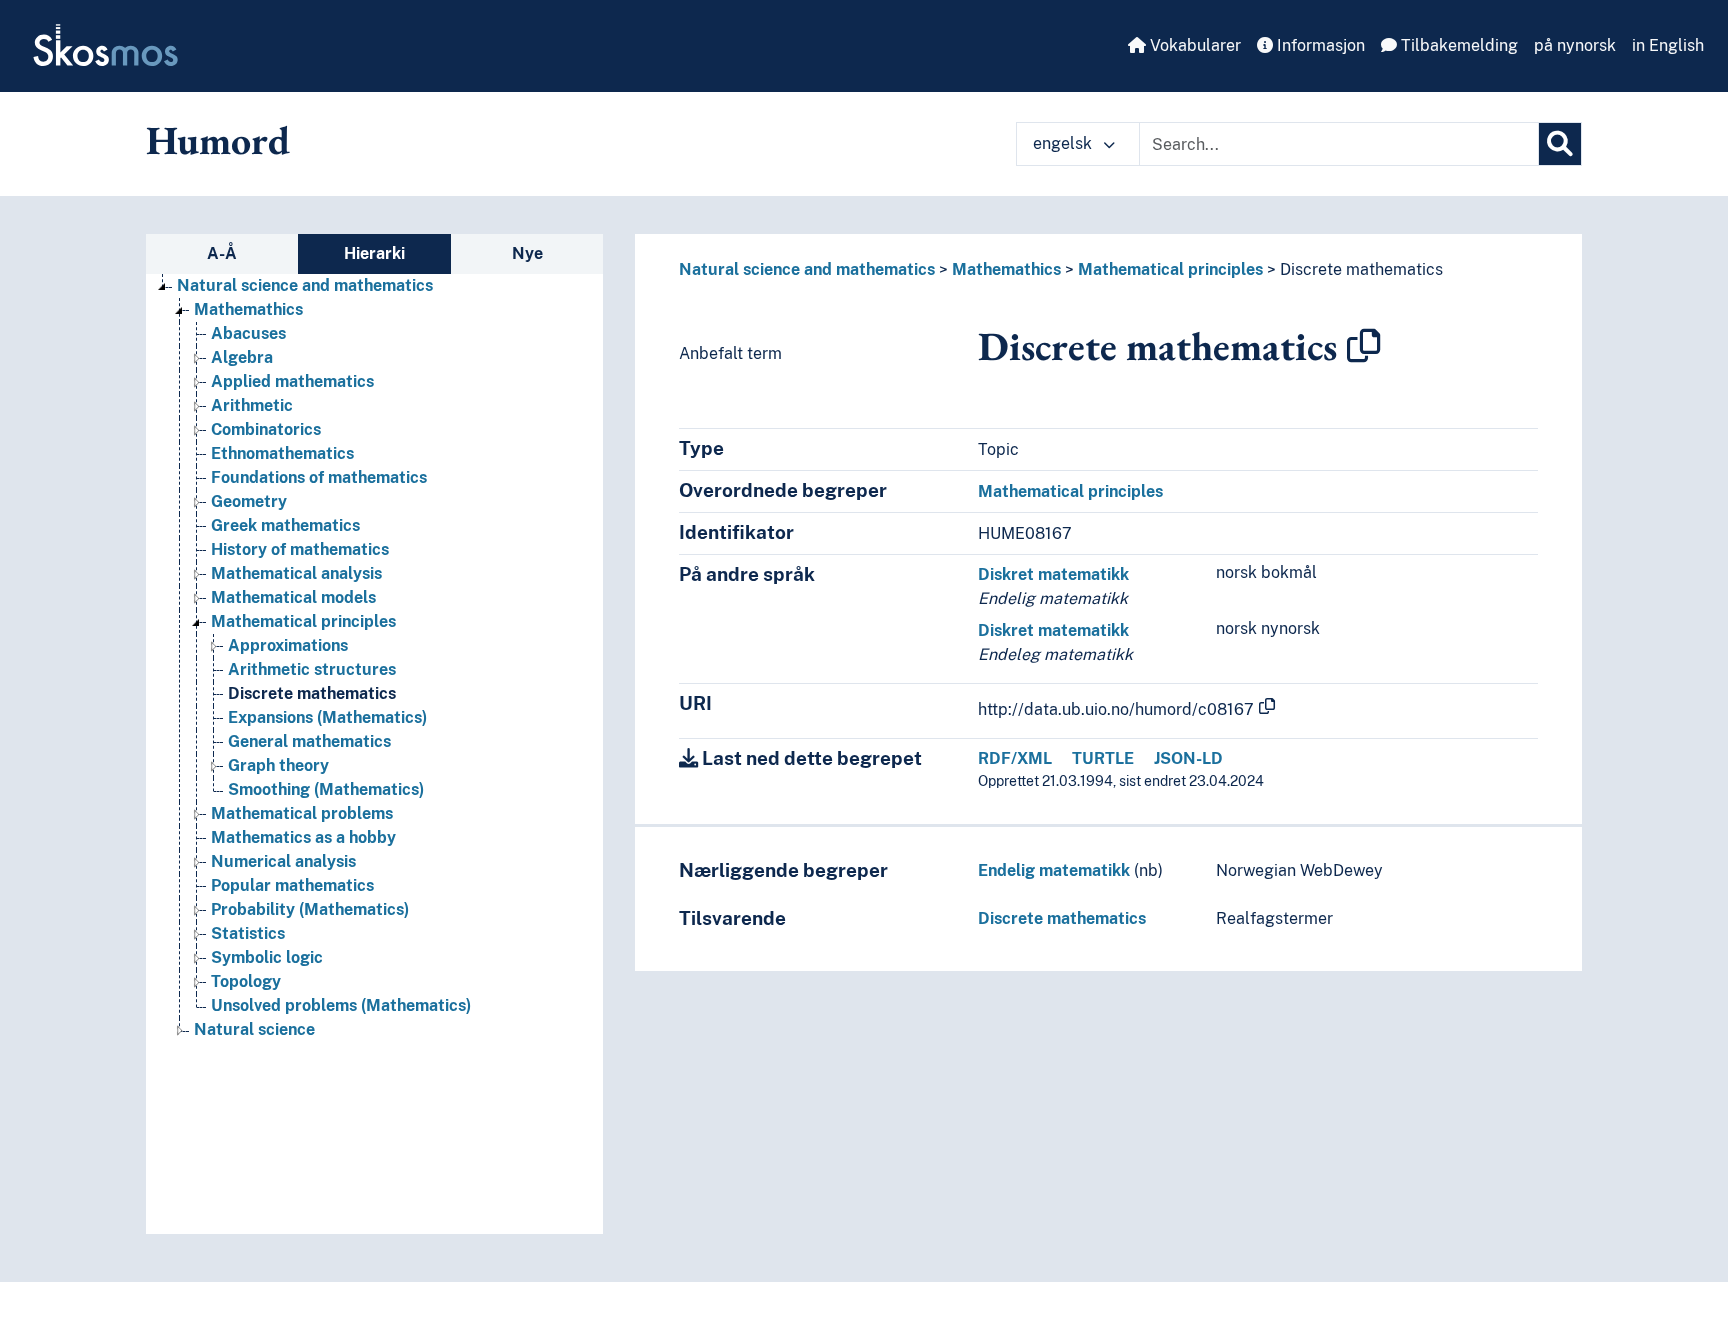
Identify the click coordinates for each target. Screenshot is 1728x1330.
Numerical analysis (283, 861)
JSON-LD (1188, 758)
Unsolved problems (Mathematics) (341, 1005)
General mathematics (309, 741)
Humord (218, 140)
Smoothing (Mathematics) (326, 789)
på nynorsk (1575, 45)
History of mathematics (300, 549)
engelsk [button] (1064, 143)
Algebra (242, 357)
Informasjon (1319, 45)
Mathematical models (293, 597)
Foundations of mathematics (319, 477)
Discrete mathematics (312, 693)
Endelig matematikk (1054, 870)
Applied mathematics (292, 381)
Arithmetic (252, 405)
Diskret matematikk (1053, 574)
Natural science (254, 1029)
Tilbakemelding (1457, 45)
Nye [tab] (527, 253)
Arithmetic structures (312, 669)
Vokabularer (1193, 45)
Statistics (248, 933)
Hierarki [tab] (374, 253)
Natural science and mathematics (305, 285)
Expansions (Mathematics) (327, 717)
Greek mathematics (285, 525)
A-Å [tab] (222, 253)
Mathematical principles (303, 621)
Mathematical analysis (296, 573)
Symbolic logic (267, 957)
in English (1668, 45)
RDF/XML (1015, 758)
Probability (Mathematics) (310, 909)
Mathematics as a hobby (303, 837)
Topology (246, 981)
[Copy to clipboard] (1364, 346)
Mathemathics (248, 309)
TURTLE (1103, 758)
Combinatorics (266, 429)
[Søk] (1560, 144)
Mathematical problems (302, 813)
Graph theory (278, 765)
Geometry (249, 501)
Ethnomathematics (282, 453)
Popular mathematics (292, 885)
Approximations (288, 645)
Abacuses (248, 333)
